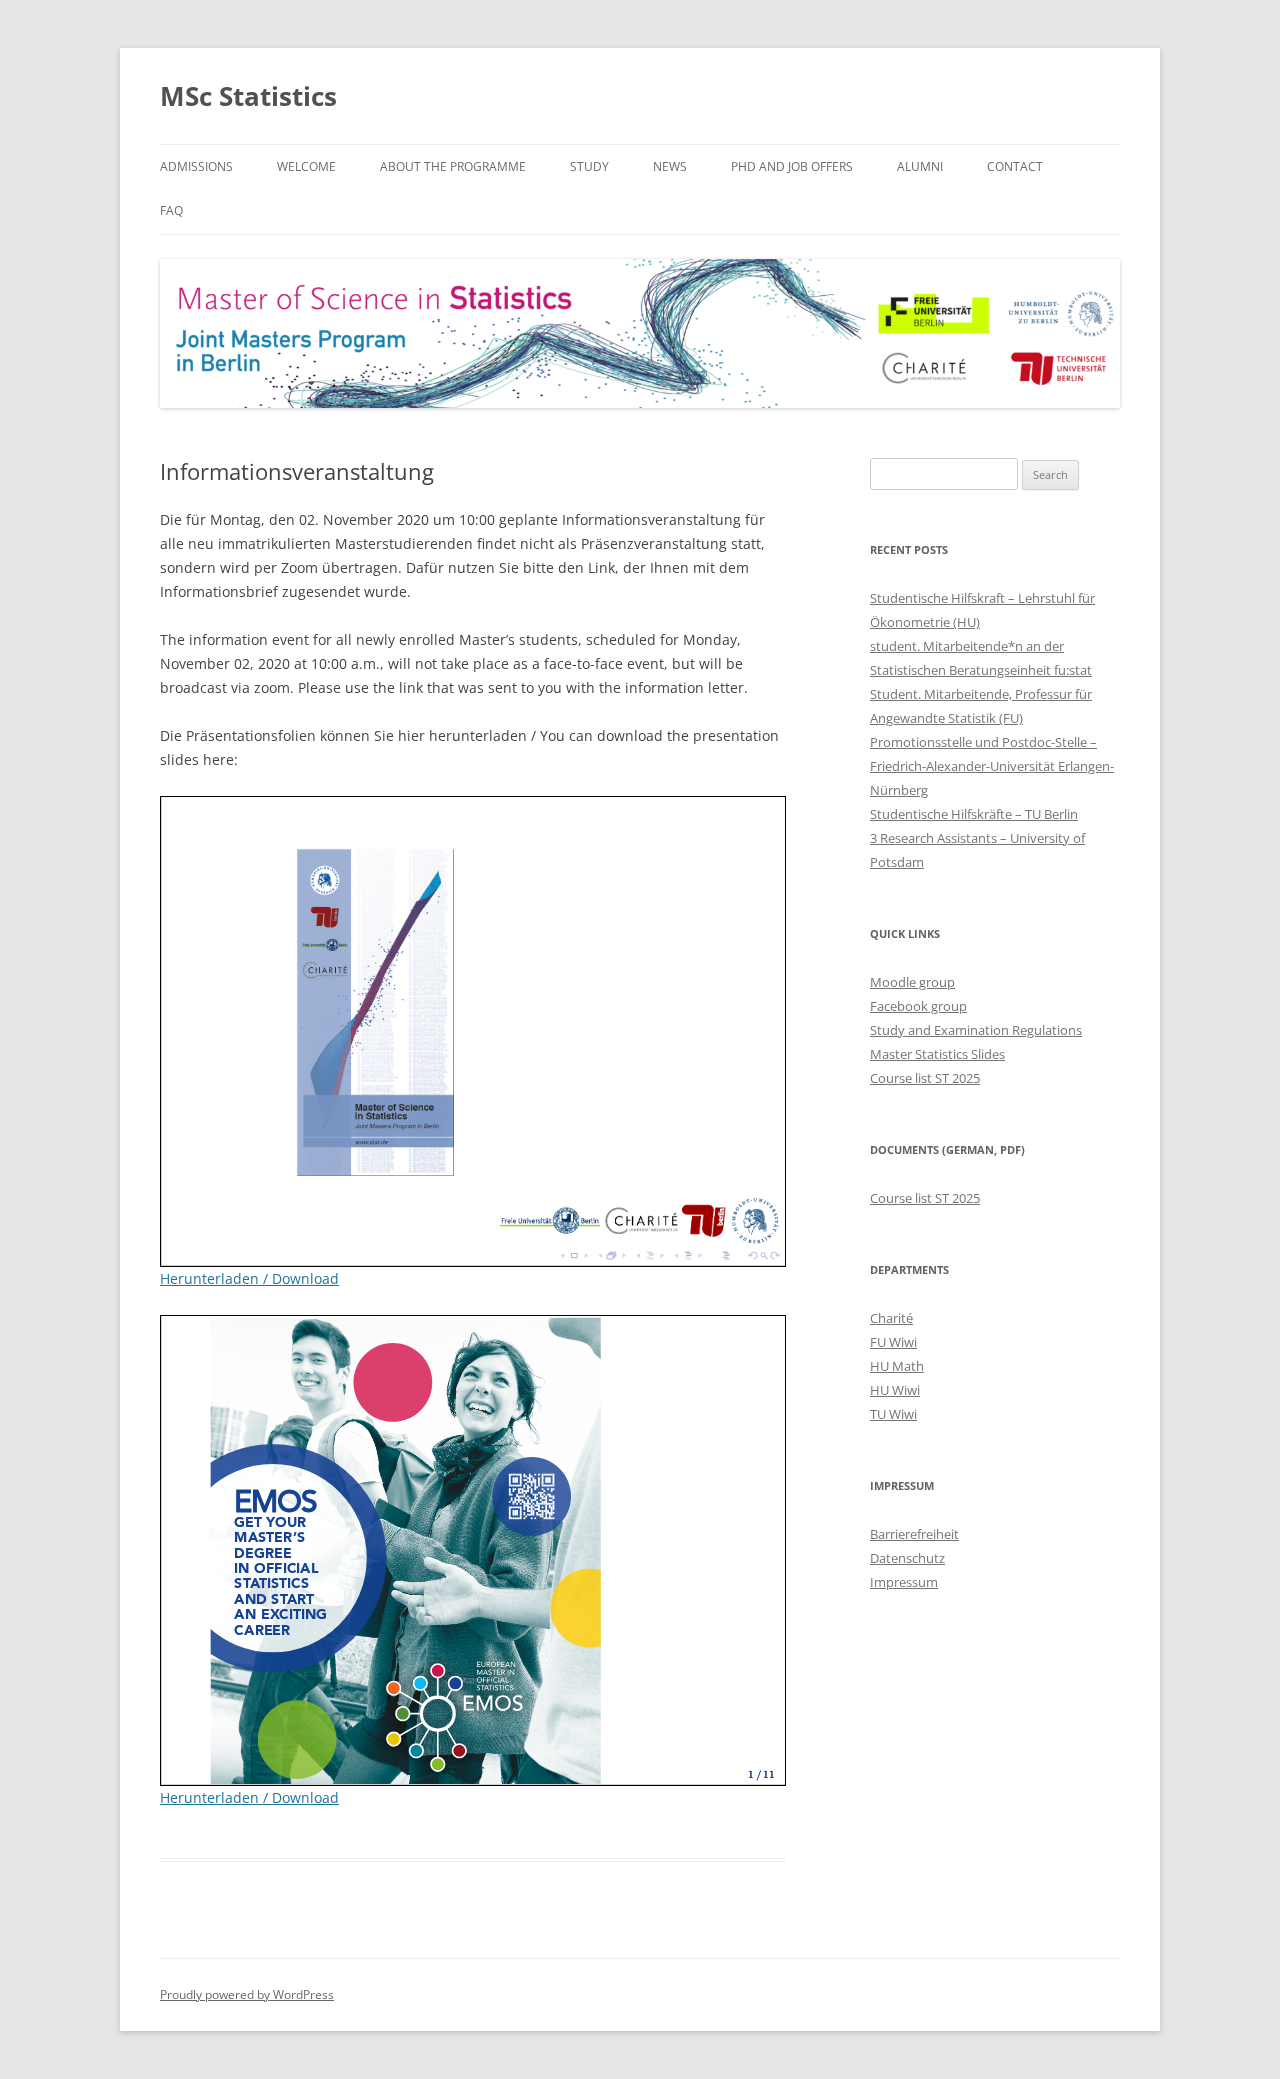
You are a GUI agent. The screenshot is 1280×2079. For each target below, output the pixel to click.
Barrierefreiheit (914, 1534)
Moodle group (912, 982)
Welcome (306, 166)
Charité (891, 1318)
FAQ (171, 210)
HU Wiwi (895, 1390)
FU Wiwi (893, 1342)
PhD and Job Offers (792, 166)
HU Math (897, 1366)
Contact (1015, 166)
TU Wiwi (893, 1414)
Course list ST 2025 (925, 1078)
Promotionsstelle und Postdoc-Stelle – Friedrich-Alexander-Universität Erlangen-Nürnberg (992, 766)
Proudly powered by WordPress (247, 1994)
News (670, 166)
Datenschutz (907, 1558)
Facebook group (918, 1006)
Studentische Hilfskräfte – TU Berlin (974, 814)
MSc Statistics (248, 96)
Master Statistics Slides (937, 1054)
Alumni (920, 166)
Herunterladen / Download (249, 1278)
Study (589, 166)
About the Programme (453, 166)
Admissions (196, 166)
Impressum (904, 1582)
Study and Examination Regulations (976, 1030)
